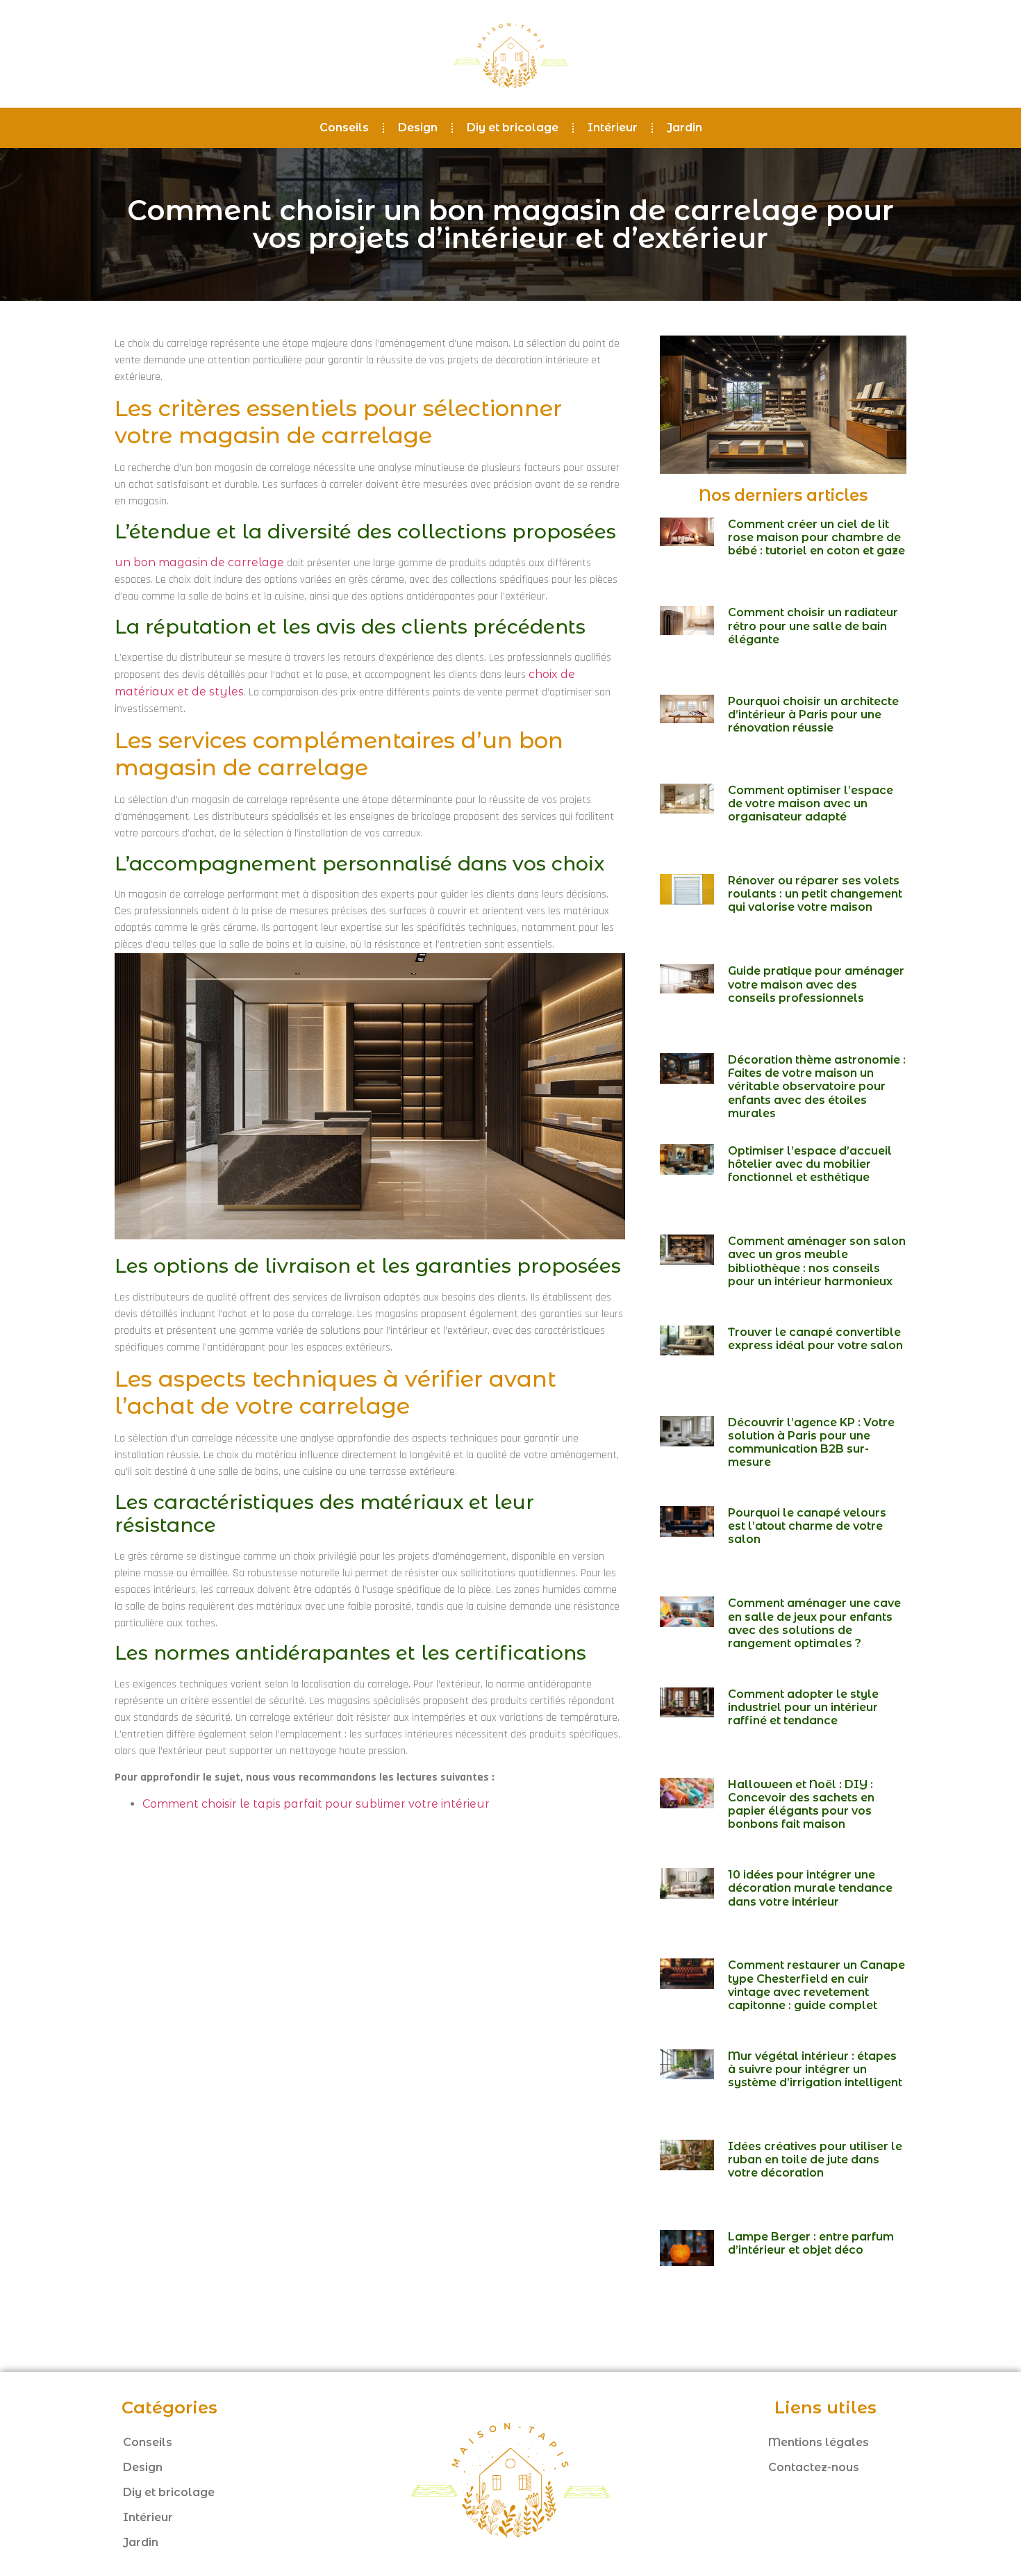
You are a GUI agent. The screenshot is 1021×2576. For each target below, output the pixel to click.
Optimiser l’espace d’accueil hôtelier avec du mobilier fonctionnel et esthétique (810, 1164)
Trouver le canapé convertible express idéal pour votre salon (815, 1339)
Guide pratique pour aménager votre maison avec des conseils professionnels (816, 984)
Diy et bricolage (513, 127)
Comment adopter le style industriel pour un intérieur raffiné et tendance (803, 1707)
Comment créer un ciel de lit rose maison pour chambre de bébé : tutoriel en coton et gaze (816, 537)
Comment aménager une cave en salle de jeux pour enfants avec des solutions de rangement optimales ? (814, 1623)
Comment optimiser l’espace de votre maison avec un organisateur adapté (811, 803)
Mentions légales (819, 2442)
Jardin (684, 127)
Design (418, 127)
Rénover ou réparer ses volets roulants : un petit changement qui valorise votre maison (815, 894)
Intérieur (613, 127)
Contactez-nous (814, 2467)
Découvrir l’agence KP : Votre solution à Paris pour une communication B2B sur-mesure (811, 1443)
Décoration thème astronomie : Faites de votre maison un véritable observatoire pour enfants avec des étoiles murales (817, 1087)
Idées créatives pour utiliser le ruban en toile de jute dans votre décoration (815, 2160)
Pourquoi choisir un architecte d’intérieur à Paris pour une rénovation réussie (813, 715)
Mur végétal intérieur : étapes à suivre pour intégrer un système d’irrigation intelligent (815, 2069)
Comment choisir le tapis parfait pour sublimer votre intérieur (316, 1804)
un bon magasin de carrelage (199, 562)
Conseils (344, 127)
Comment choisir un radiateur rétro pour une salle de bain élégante (813, 626)
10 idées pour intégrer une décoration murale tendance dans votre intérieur (810, 1888)
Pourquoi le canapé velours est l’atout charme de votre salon (807, 1526)
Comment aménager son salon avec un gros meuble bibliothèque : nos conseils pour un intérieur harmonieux (817, 1261)
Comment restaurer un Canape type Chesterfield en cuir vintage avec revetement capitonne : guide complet (816, 1985)
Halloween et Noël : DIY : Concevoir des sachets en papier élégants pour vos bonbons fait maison (801, 1805)
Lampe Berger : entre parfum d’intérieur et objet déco (811, 2243)
